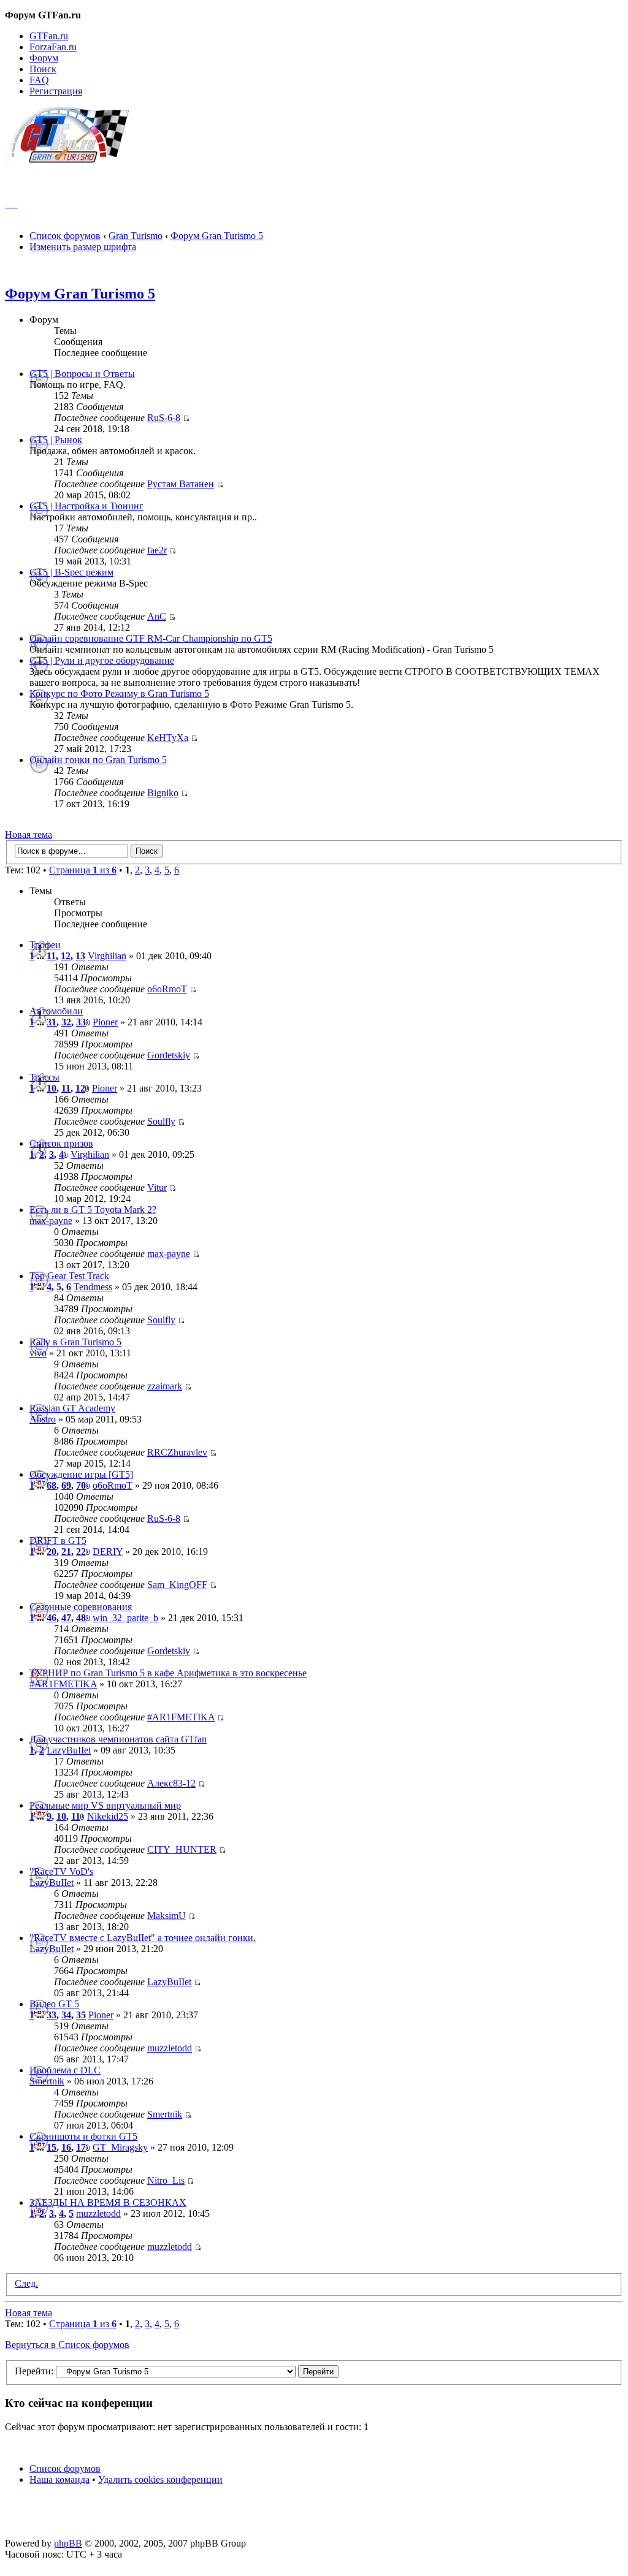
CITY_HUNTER (182, 1849)
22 (81, 1552)
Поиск (43, 69)
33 (81, 1022)
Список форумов (65, 236)
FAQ (39, 80)
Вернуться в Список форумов (67, 2345)
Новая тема (29, 834)
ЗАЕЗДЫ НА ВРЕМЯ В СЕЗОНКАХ (108, 2202)
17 (81, 2147)
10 (52, 1088)
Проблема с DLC (65, 2070)
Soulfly (161, 1121)
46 (52, 1618)
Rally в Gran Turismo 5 (75, 1342)
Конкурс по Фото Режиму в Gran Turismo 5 (119, 693)
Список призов (61, 1143)
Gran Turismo (136, 236)
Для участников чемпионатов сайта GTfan (118, 1739)
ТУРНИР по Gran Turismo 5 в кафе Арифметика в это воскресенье (168, 1673)
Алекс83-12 (171, 1783)
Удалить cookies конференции (160, 2479)
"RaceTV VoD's (61, 1871)
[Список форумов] (73, 160)
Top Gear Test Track (69, 1276)
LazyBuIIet (69, 1750)
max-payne (51, 1221)
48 (81, 1618)
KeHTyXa (168, 738)
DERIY (108, 1552)
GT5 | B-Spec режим (71, 572)
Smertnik (47, 2081)
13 (80, 956)
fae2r (157, 550)
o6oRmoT (167, 989)
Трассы (44, 1077)
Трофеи (45, 945)
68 (52, 1485)
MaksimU (167, 1916)
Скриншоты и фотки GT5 (83, 2136)
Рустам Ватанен (181, 484)
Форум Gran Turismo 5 (217, 236)
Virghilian (107, 956)
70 (81, 1485)
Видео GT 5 (54, 2004)
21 (66, 1552)
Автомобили (56, 1011)
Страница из (83, 870)
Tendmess (93, 1287)
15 (52, 2147)
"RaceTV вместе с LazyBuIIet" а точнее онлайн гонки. (143, 1938)
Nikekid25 (108, 1816)
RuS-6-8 (164, 418)
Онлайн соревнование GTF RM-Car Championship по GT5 (151, 638)
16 (66, 2147)
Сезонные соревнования (81, 1607)
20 (52, 1552)
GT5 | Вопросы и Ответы (82, 374)
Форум (44, 58)
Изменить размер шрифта (83, 247)
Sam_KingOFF (177, 1585)
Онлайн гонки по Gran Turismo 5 (98, 760)
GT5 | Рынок (56, 440)
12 (66, 956)
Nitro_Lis (166, 2180)
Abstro (43, 1419)
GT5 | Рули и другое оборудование (102, 660)
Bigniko (163, 793)
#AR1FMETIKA (63, 1684)
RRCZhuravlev (177, 1452)
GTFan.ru (49, 36)
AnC (157, 616)
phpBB (68, 2543)
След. (26, 2283)
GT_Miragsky (120, 2147)
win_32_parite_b (125, 1618)
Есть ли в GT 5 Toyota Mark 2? (93, 1210)
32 (66, 1022)
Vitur (157, 1187)
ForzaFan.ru (53, 47)
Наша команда (59, 2479)
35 (81, 2015)
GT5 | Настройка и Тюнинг (86, 506)
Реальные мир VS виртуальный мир (105, 1805)
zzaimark (165, 1386)
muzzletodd (170, 2048)
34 (66, 2015)
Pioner (105, 1022)
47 (66, 1618)
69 (66, 1485)
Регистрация (56, 91)
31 (52, 1022)
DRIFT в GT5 (58, 1541)
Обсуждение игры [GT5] (81, 1474)
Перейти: (34, 2371)
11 (51, 956)
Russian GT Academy (72, 1408)
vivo (38, 1353)
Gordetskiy (169, 1055)
